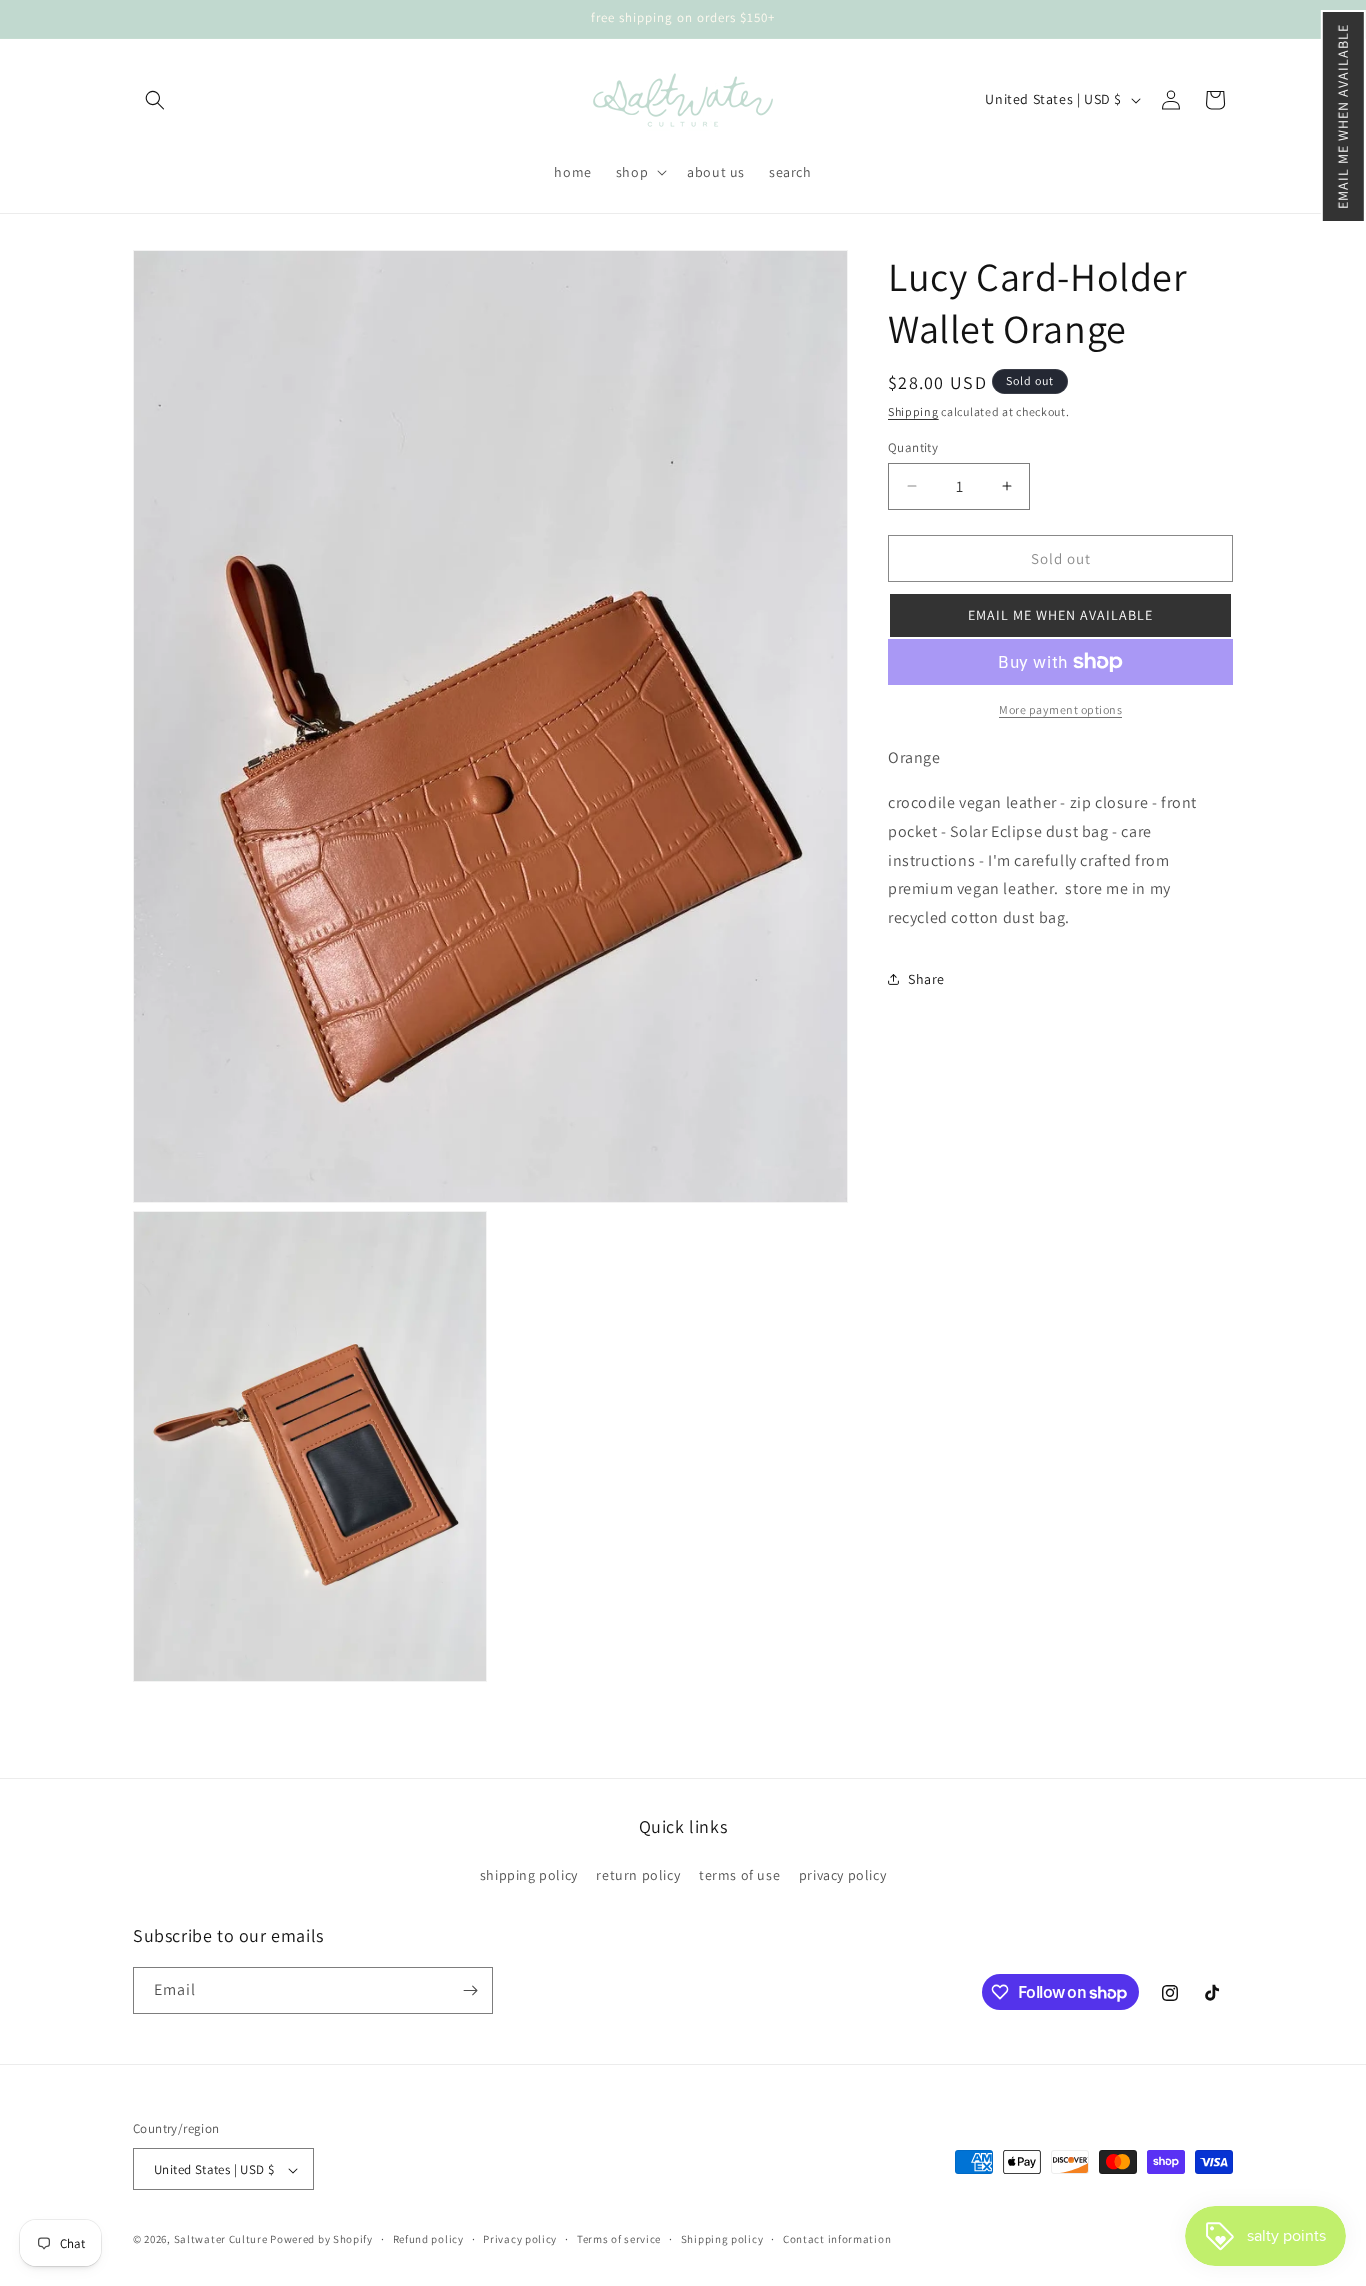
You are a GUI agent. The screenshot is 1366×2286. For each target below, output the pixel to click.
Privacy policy (520, 2239)
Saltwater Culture (221, 2240)
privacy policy (842, 1876)
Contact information (837, 2239)
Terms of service (619, 2239)
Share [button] (926, 979)
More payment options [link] (1060, 709)
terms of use (739, 1876)
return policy (638, 1876)
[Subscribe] (470, 1990)
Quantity (913, 446)
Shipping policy (722, 2239)
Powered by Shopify (321, 2240)
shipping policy (529, 1876)
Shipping (913, 411)
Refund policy (428, 2239)
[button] (1343, 116)
